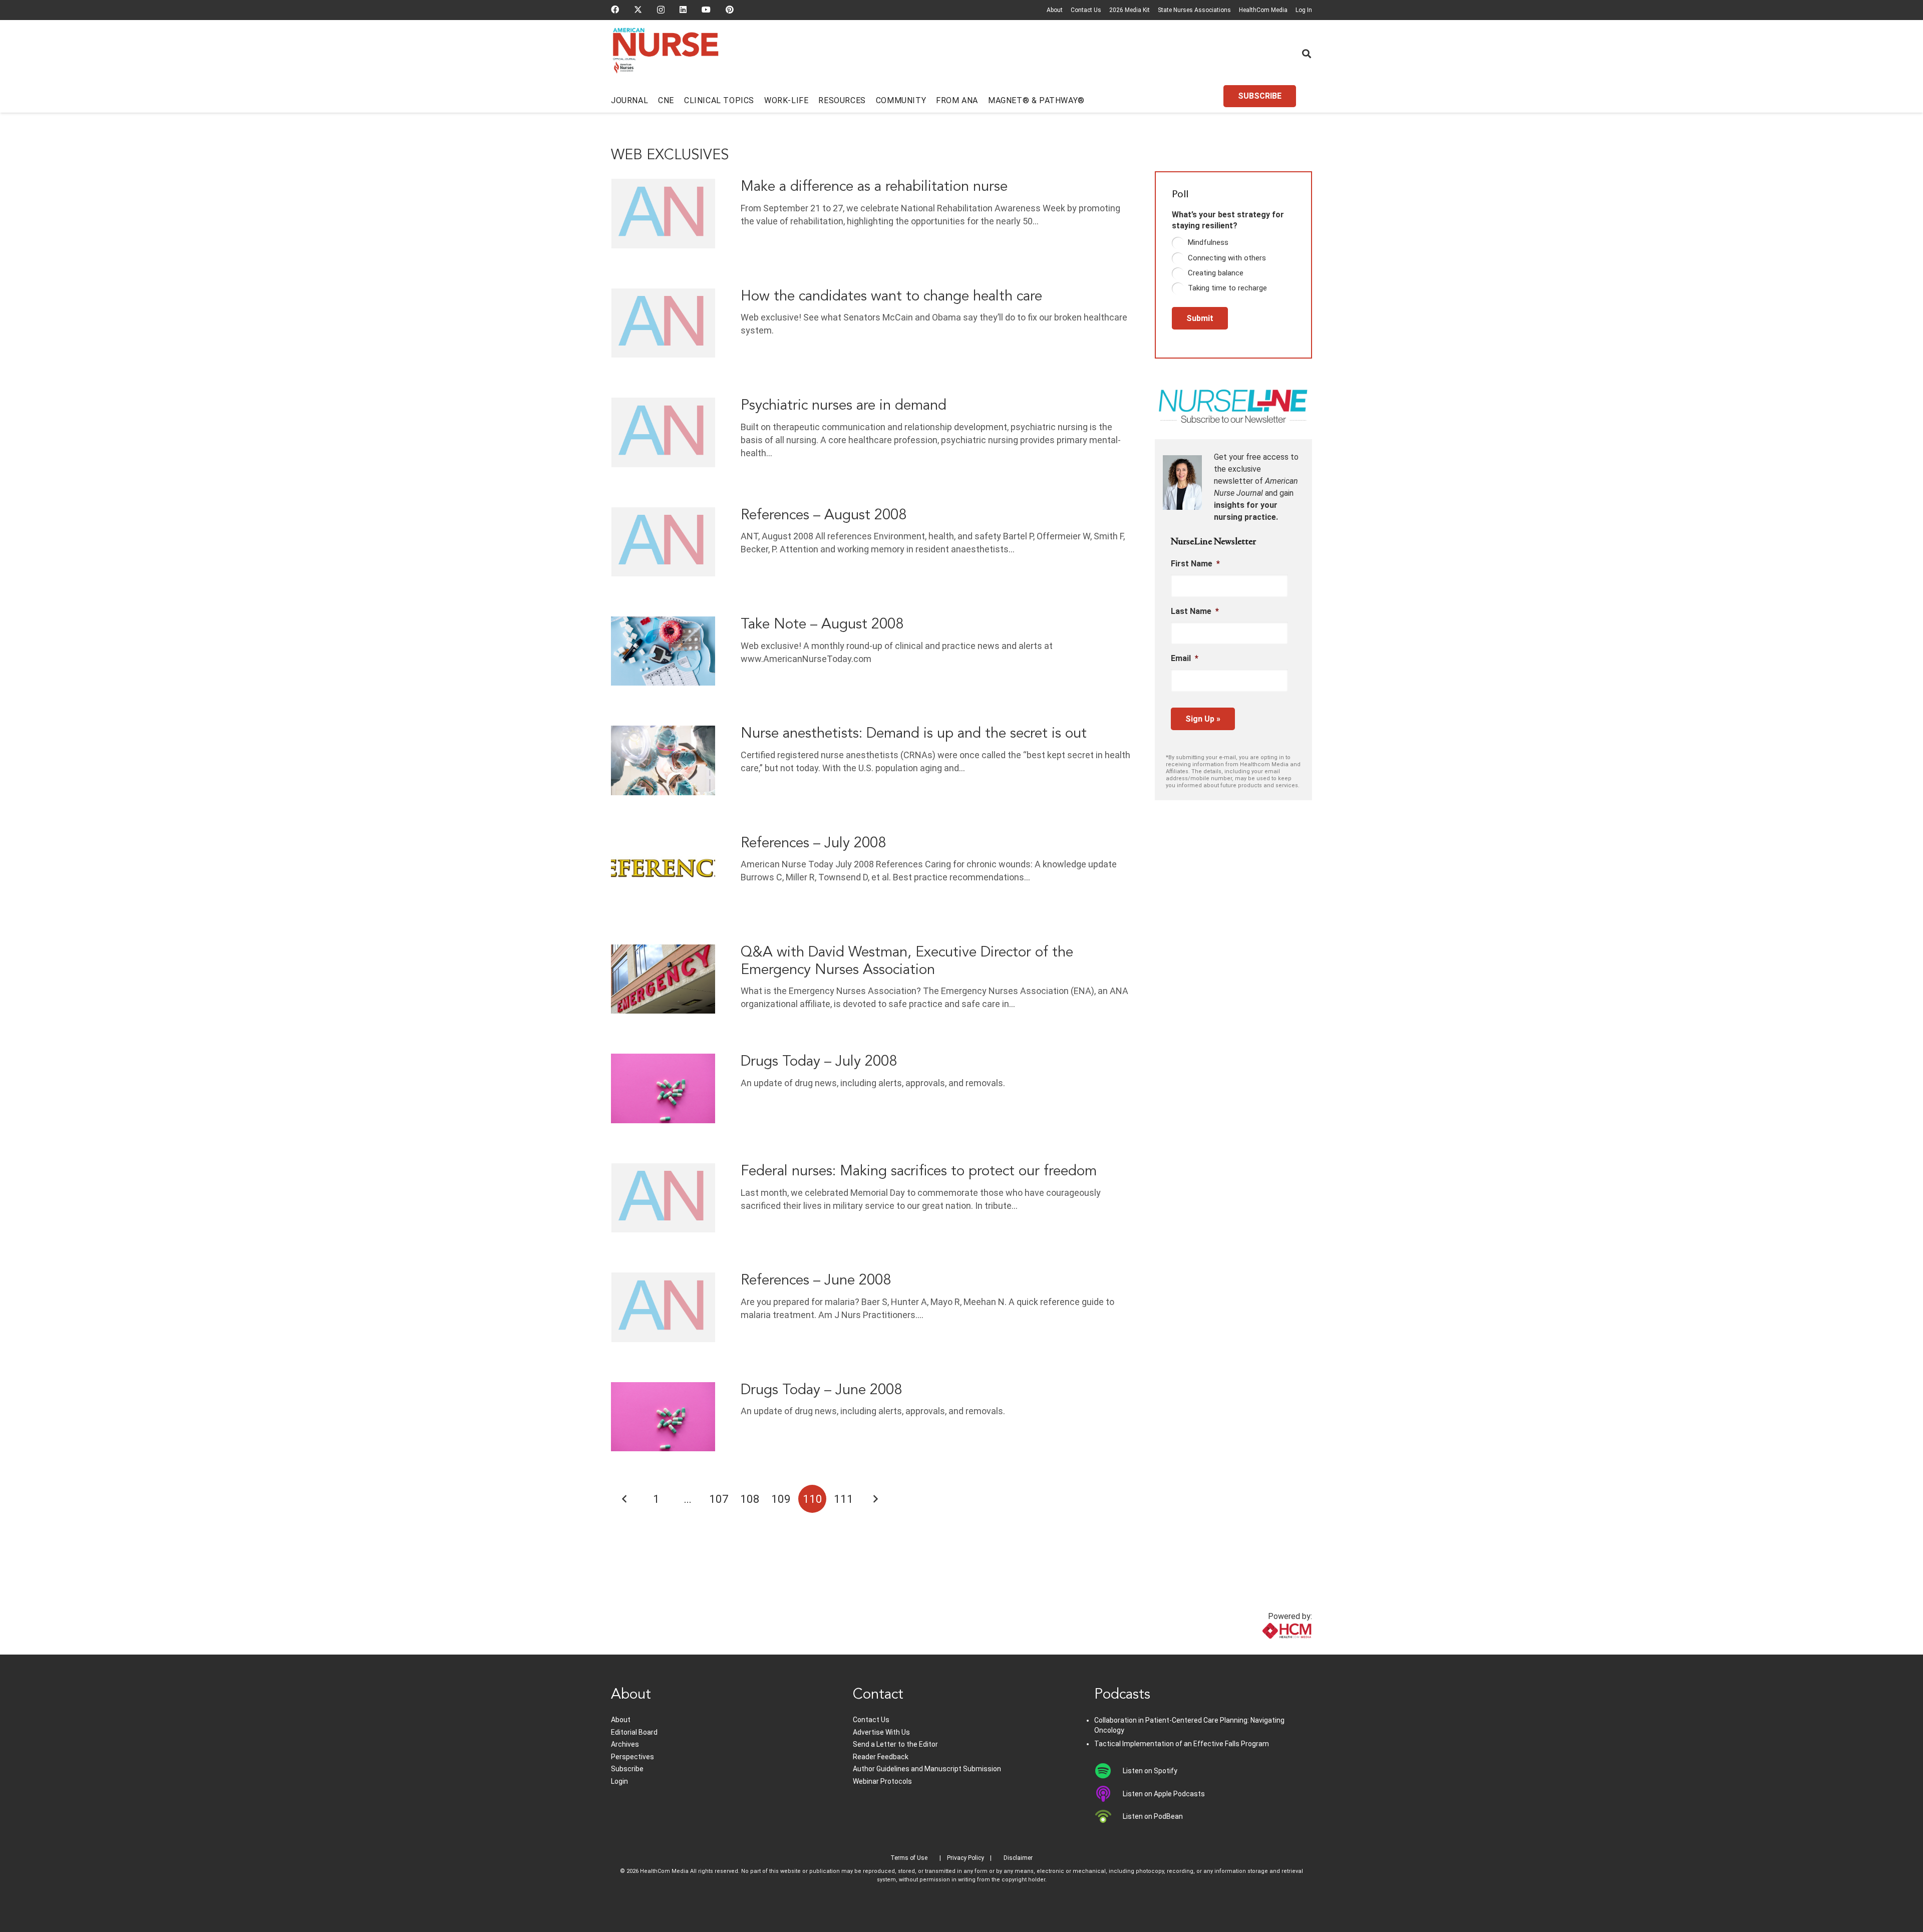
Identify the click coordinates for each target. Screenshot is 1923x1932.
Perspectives (632, 1757)
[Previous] (625, 1499)
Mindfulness (1208, 242)
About (1055, 10)
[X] (638, 10)
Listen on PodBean (1153, 1816)
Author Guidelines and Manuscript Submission (927, 1769)
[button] (1307, 54)
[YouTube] (706, 10)
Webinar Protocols (882, 1781)
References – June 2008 (816, 1281)
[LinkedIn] (683, 10)
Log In (1304, 10)
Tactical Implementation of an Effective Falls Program (1182, 1744)
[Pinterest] (730, 10)
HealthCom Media (1263, 10)
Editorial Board (634, 1732)
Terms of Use (909, 1858)
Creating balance (1216, 273)
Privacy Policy (966, 1858)
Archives (625, 1744)
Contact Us (1086, 10)
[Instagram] (661, 10)
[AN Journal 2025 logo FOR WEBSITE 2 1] (666, 54)
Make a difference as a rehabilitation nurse (874, 187)
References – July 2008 (813, 844)
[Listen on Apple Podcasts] (1108, 1794)
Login (619, 1781)
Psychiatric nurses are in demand (844, 406)
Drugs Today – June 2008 (821, 1390)
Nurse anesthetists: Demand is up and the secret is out (914, 734)
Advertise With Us (881, 1732)
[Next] (875, 1499)
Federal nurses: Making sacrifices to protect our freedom (919, 1172)
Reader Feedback (881, 1757)
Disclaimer (1018, 1858)
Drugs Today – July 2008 (819, 1062)
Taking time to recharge (1227, 288)
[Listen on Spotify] (1108, 1771)
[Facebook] (615, 10)
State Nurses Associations (1194, 10)
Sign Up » (1203, 719)
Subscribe (627, 1769)
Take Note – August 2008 (822, 625)
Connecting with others (1227, 258)
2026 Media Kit (1130, 10)
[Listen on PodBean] (1108, 1816)
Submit (1200, 318)
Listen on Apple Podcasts (1164, 1794)
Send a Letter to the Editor (895, 1744)
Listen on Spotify (1150, 1771)
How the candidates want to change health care (891, 297)
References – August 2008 (824, 516)
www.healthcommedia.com (1265, 1648)
